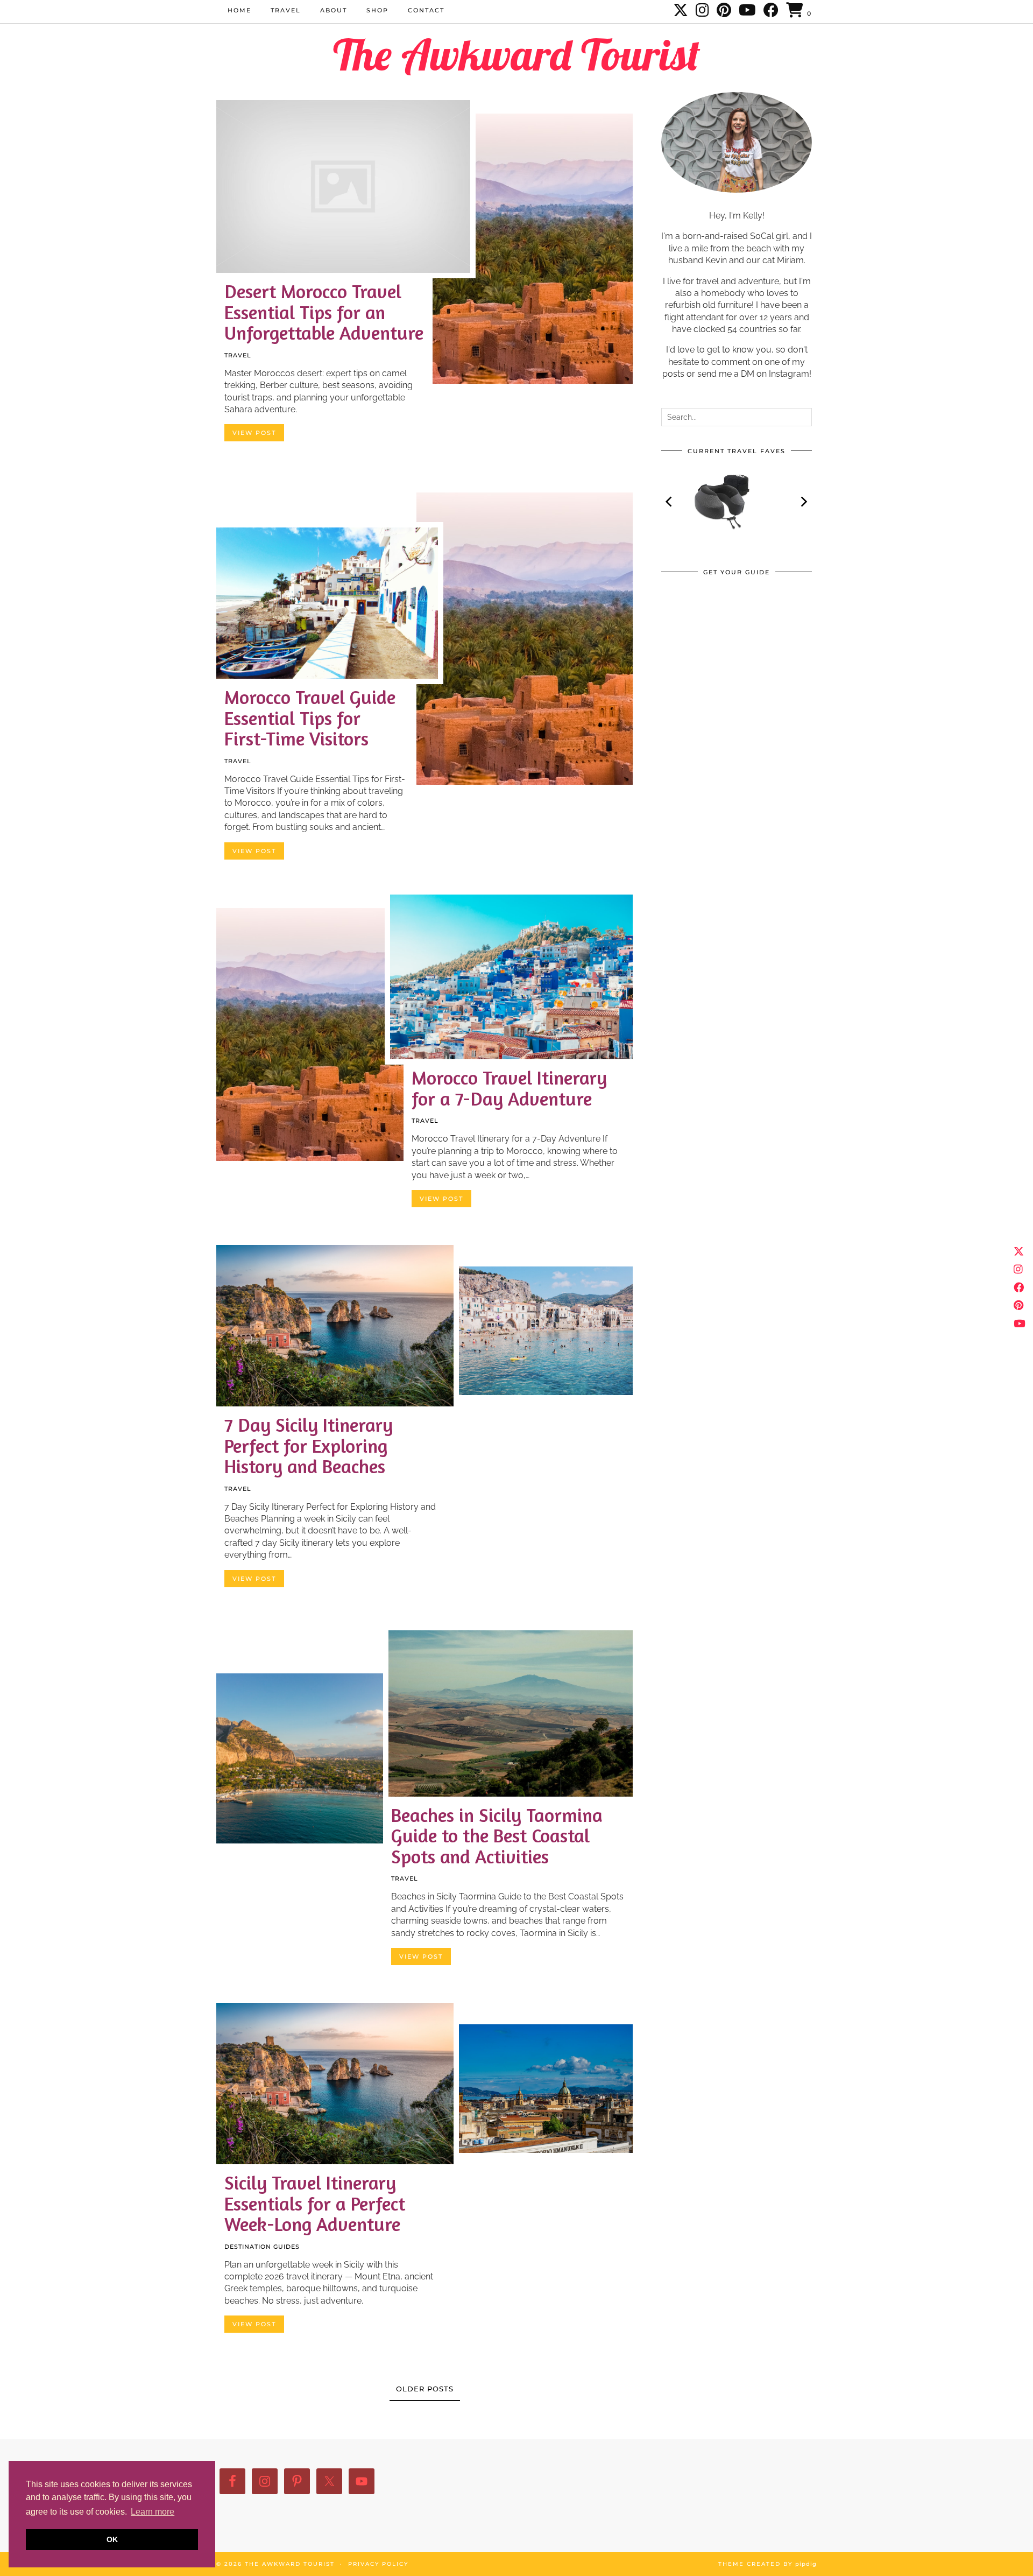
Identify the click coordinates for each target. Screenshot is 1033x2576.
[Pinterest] (724, 10)
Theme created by (767, 2564)
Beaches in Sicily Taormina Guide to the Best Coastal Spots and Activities (497, 1836)
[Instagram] (703, 10)
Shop (377, 10)
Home (239, 10)
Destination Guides (262, 2247)
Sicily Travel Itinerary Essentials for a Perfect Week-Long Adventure (315, 2203)
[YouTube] (748, 10)
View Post (254, 433)
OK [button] (112, 2539)
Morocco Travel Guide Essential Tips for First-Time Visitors (310, 718)
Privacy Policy (378, 2564)
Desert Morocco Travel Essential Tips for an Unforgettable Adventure (324, 312)
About (334, 10)
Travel (286, 10)
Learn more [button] (153, 2512)
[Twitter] (681, 10)
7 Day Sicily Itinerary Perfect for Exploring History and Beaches (309, 1445)
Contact (426, 10)
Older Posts (425, 2389)
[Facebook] (772, 10)
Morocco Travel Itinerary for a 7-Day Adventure (509, 1088)
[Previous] (670, 502)
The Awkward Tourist (516, 54)
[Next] (803, 502)
